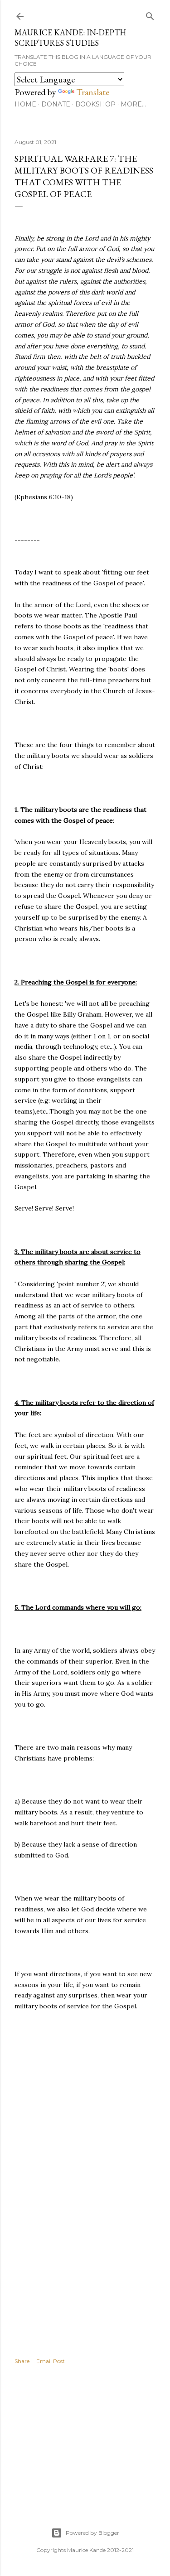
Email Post (51, 2361)
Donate (56, 104)
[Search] (150, 14)
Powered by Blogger (92, 2533)
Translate (93, 92)
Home (25, 104)
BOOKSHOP (95, 104)
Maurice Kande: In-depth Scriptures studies (70, 38)
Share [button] (22, 2361)
